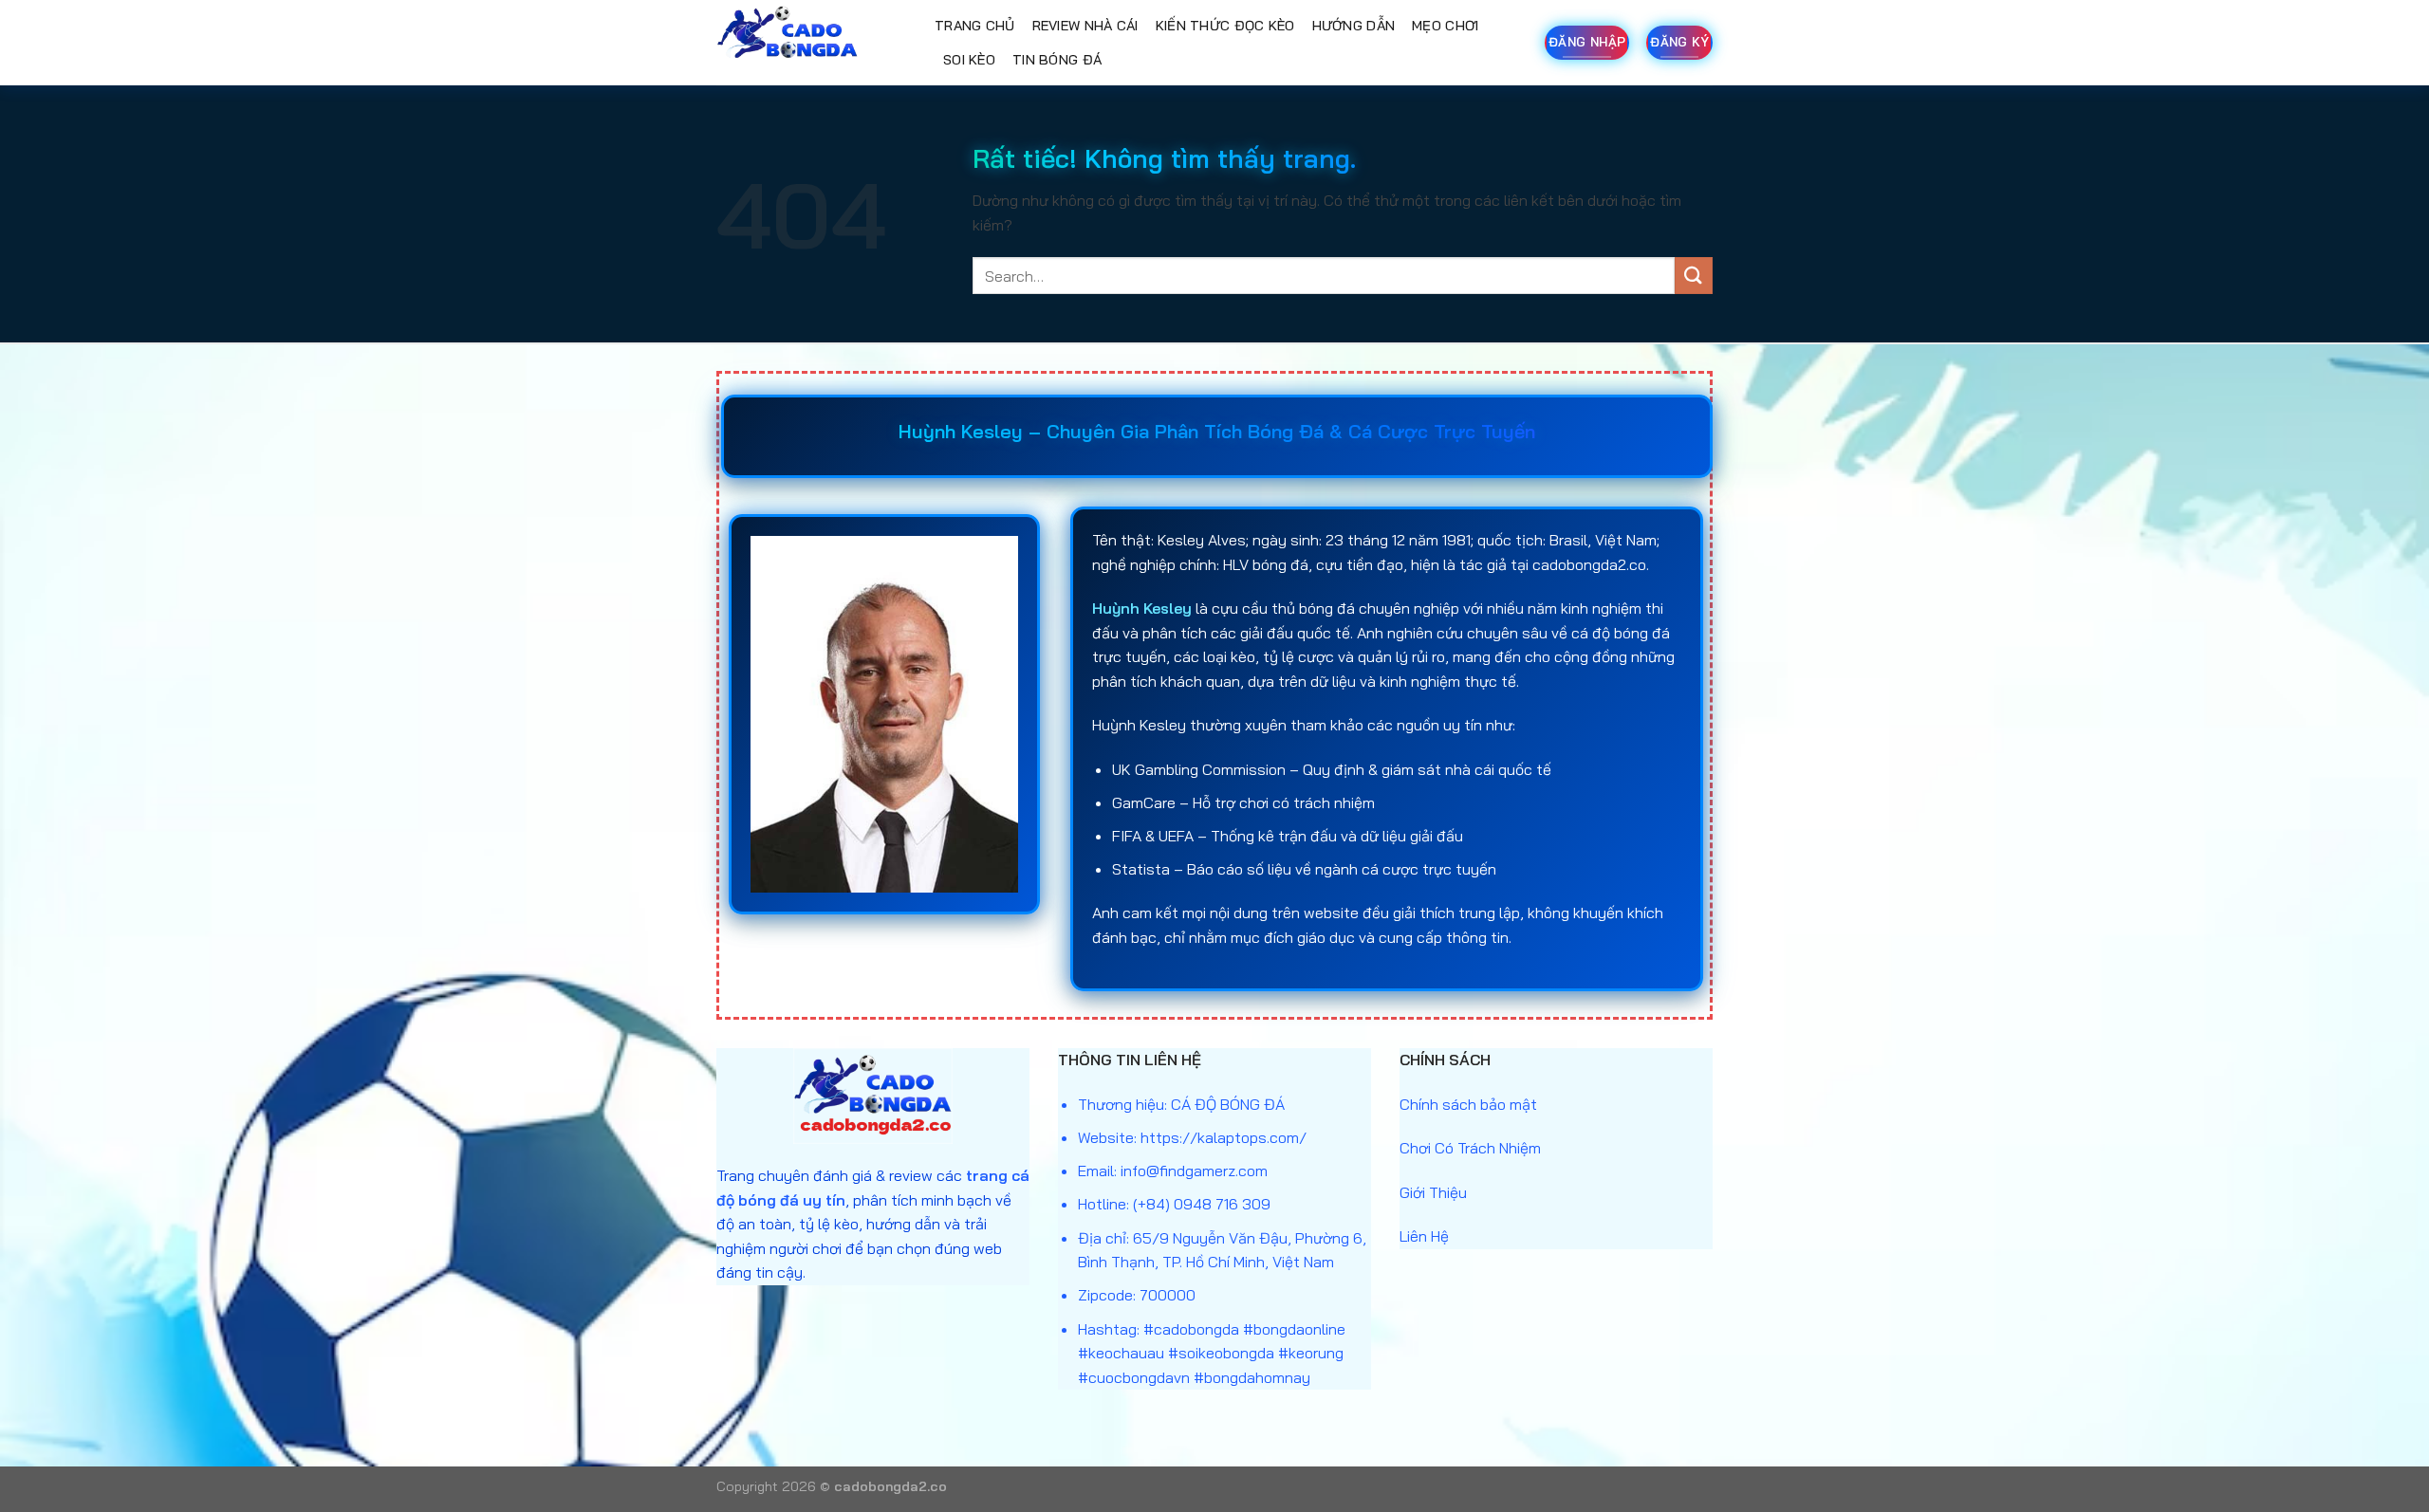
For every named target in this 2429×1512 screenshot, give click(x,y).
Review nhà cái (1085, 26)
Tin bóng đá (1057, 60)
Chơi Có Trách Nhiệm (1470, 1148)
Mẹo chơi (1445, 26)
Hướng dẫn (1354, 26)
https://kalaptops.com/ (1224, 1137)
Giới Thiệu (1433, 1192)
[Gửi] (1694, 276)
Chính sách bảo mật (1468, 1104)
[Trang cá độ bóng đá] (811, 43)
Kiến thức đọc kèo (1225, 26)
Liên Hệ (1424, 1236)
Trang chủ (975, 26)
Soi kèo (969, 60)
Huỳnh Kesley (1142, 608)
